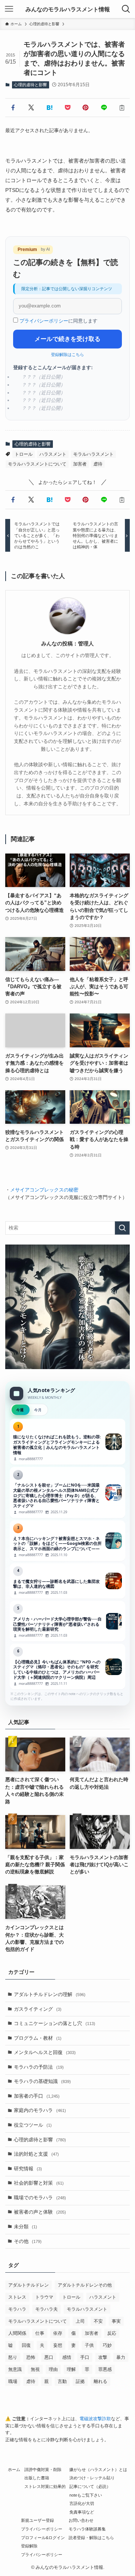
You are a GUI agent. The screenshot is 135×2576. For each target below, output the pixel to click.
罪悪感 (105, 2369)
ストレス (17, 2297)
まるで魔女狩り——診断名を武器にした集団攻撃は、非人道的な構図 (67, 1581)
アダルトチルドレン (28, 2285)
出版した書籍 (37, 2478)
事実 (116, 2321)
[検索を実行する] (122, 1228)
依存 (58, 2333)
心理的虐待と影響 (30, 85)
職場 (13, 2381)
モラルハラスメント (93, 454)
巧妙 (107, 2345)
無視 (35, 2369)
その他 (28, 2241)
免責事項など (82, 2512)
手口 (85, 2357)
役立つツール (33, 2125)
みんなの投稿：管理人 (67, 644)
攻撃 (103, 2357)
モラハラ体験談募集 (87, 2529)
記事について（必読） (90, 2486)
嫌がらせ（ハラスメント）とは (98, 2469)
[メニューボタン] (9, 9)
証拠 (80, 2381)
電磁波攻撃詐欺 (95, 2419)
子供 (89, 2345)
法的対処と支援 (36, 2154)
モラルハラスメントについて (37, 464)
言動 (62, 2381)
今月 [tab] (38, 1410)
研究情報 (28, 2169)
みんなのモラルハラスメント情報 (68, 9)
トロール (24, 454)
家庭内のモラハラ (40, 2110)
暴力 (121, 2357)
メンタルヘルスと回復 (45, 2052)
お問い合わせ (81, 2520)
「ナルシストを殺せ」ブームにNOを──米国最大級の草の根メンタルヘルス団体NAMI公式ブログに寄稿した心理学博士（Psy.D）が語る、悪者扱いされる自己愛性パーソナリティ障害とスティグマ (67, 1493)
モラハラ (17, 2309)
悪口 (49, 2357)
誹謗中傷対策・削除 (43, 2469)
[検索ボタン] (126, 9)
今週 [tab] (20, 1410)
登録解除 (29, 2546)
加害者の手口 (37, 2096)
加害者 (80, 464)
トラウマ (44, 2297)
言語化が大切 (82, 2503)
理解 (71, 2369)
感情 (67, 2357)
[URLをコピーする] (122, 108)
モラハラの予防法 (39, 2067)
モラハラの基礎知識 (42, 2081)
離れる (100, 2381)
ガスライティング (38, 2009)
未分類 (25, 2227)
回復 (26, 2345)
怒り (13, 2357)
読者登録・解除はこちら (91, 2538)
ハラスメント (53, 454)
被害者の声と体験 (40, 2212)
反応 (112, 2333)
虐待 (98, 464)
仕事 (40, 2333)
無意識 (15, 2369)
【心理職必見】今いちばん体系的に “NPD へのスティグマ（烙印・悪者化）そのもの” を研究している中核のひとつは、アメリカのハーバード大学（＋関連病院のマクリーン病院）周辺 (67, 1667)
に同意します (58, 321)
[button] (13, 108)
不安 (98, 2321)
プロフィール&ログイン (43, 2538)
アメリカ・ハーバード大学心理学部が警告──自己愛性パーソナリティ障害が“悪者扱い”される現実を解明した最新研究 (67, 1621)
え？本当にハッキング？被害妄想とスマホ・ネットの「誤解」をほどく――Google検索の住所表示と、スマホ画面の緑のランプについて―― (67, 1541)
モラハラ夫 (46, 2309)
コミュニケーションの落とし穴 (55, 2023)
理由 (53, 2369)
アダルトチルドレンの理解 (50, 1994)
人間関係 (17, 2333)
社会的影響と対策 (39, 2183)
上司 (80, 2321)
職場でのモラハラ (40, 2198)
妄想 (58, 2345)
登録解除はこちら (67, 355)
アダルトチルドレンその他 (85, 2285)
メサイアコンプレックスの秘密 (44, 1190)
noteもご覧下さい (86, 2495)
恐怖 (31, 2357)
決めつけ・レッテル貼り (92, 2478)
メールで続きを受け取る (67, 339)
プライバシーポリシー (44, 321)
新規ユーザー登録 (37, 2520)
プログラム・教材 (38, 2038)
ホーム (14, 2469)
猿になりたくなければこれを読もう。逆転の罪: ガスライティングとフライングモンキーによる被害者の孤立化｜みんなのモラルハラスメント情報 (67, 1442)
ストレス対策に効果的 (45, 2486)
